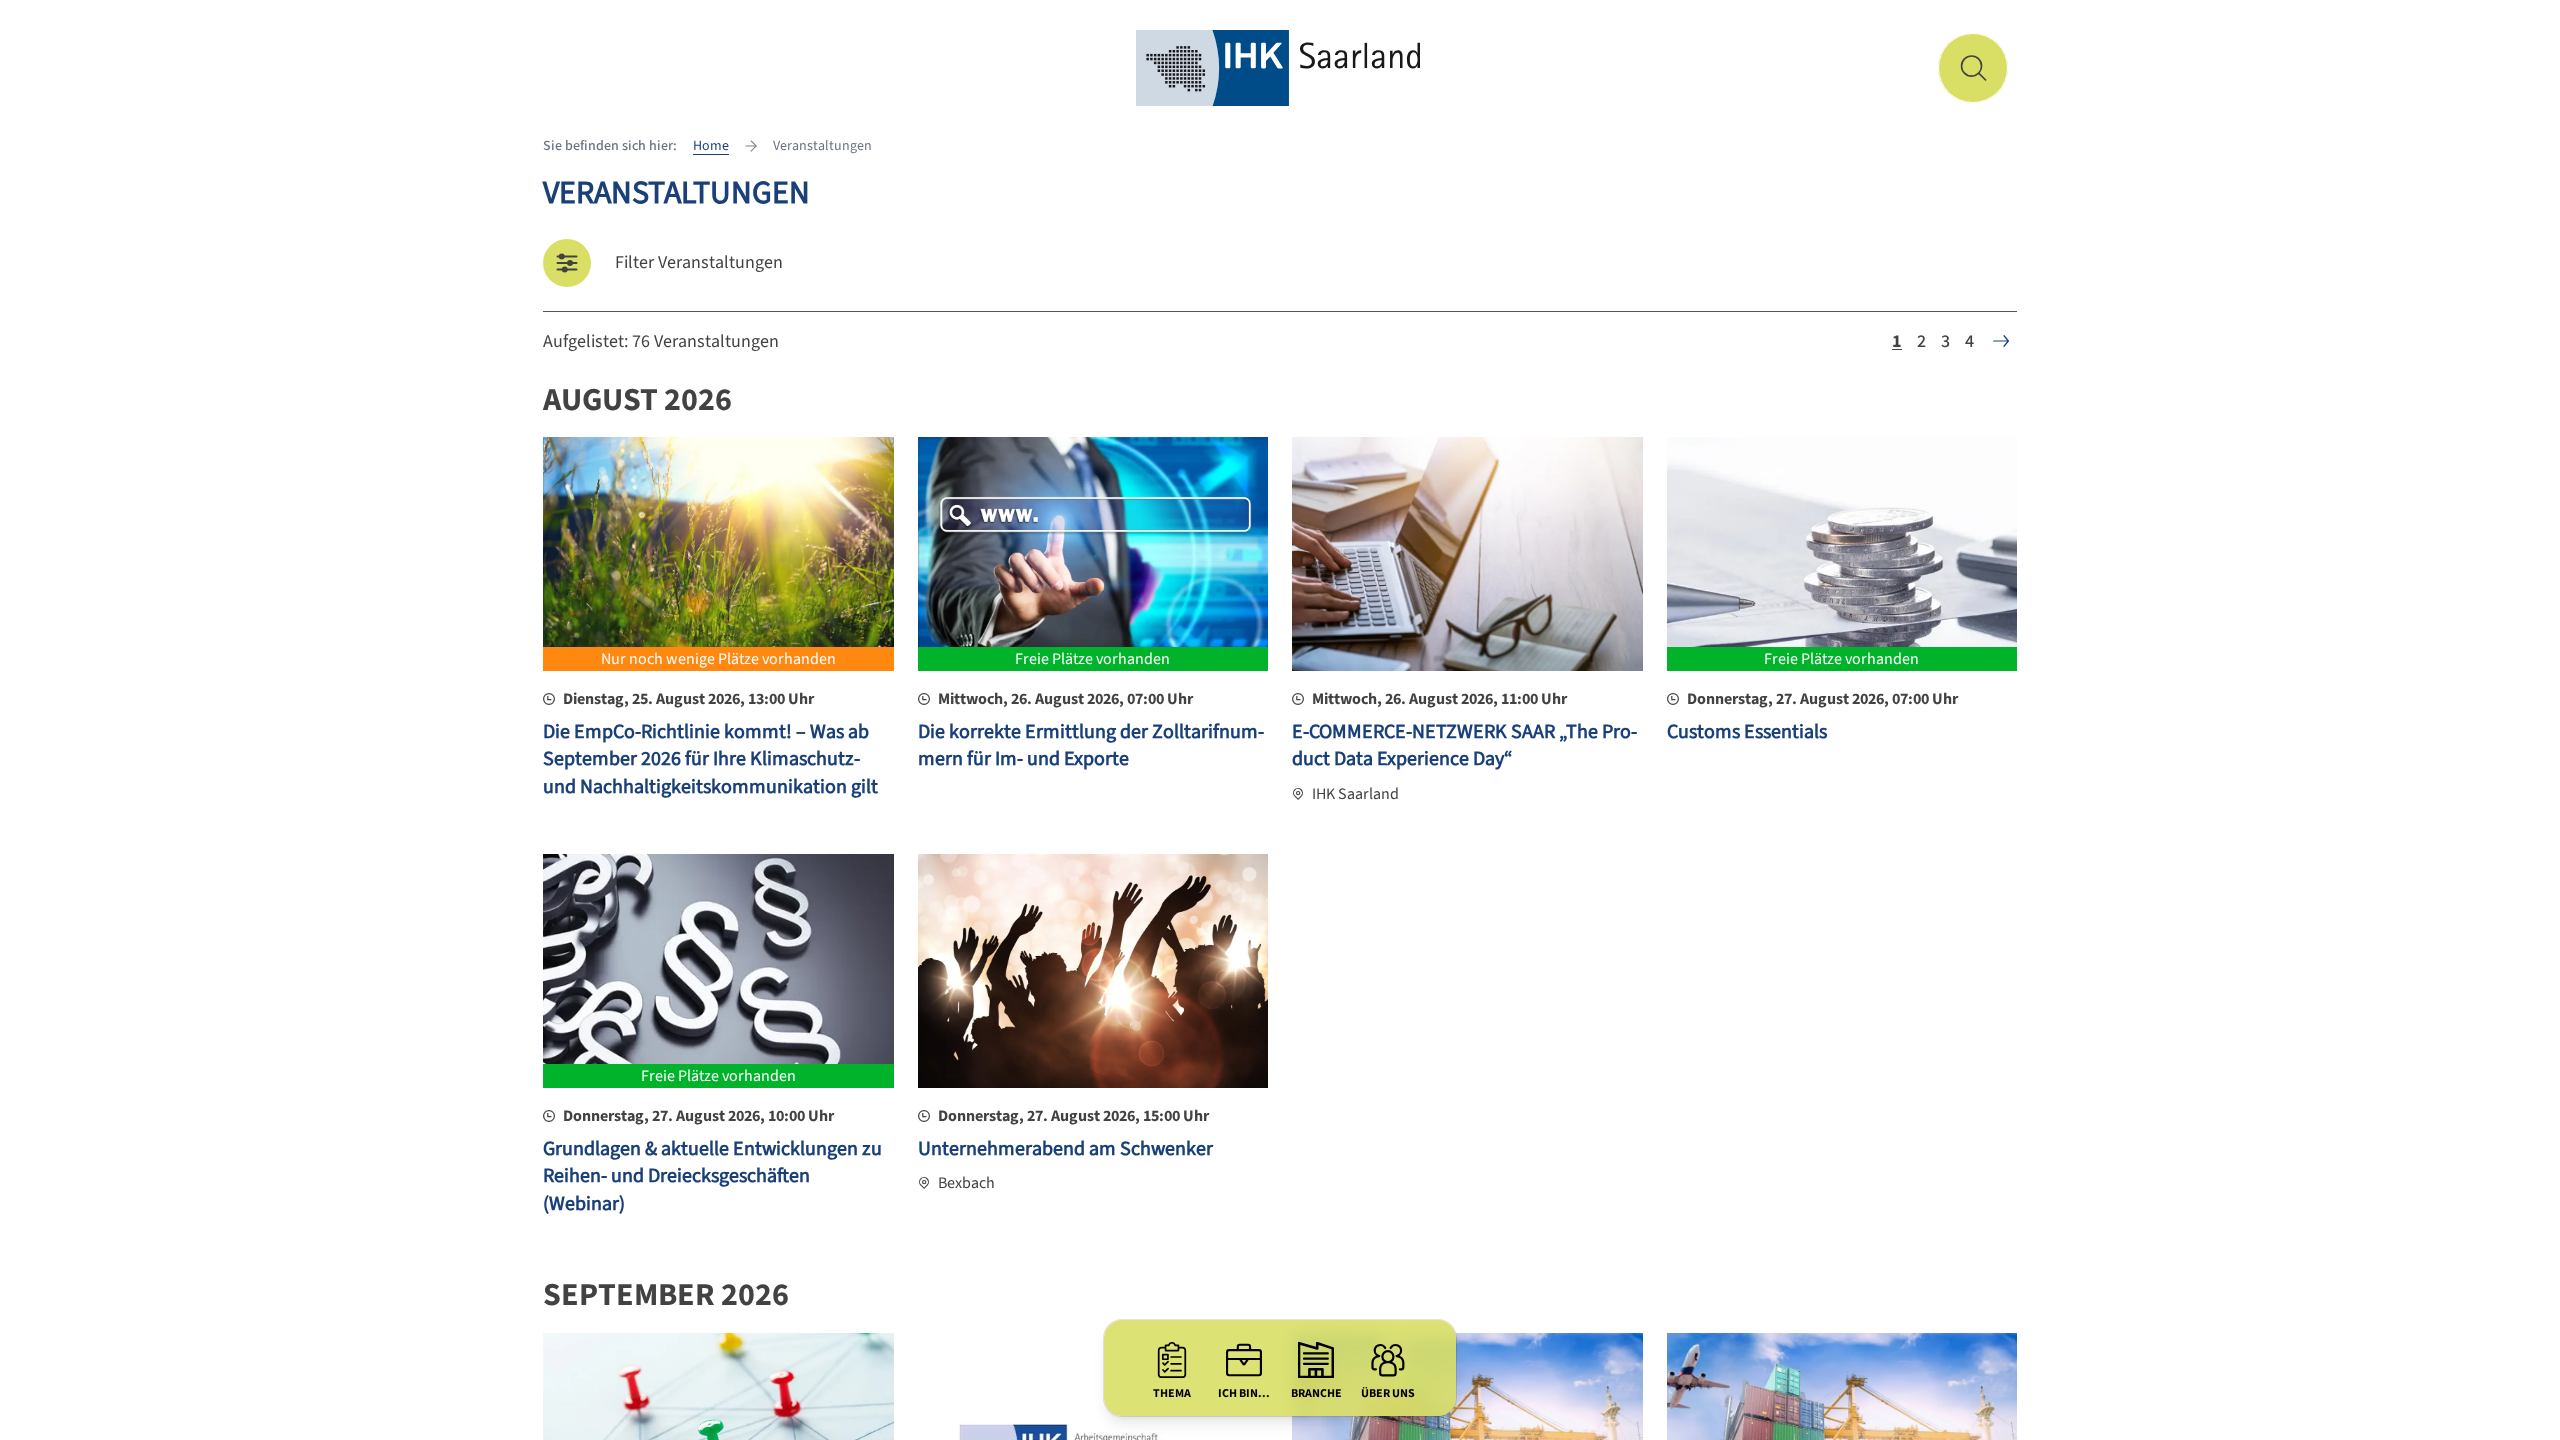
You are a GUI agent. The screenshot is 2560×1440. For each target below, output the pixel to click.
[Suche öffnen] (1973, 68)
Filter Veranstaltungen (699, 262)
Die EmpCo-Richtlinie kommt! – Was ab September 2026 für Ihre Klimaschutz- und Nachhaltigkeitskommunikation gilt (710, 759)
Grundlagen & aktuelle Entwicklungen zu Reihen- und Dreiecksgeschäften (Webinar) (712, 1176)
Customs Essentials (1747, 732)
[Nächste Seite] (2001, 341)
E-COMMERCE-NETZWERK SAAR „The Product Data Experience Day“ (1464, 746)
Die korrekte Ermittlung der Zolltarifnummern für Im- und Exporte (1091, 746)
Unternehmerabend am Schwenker (1065, 1149)
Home (711, 146)
